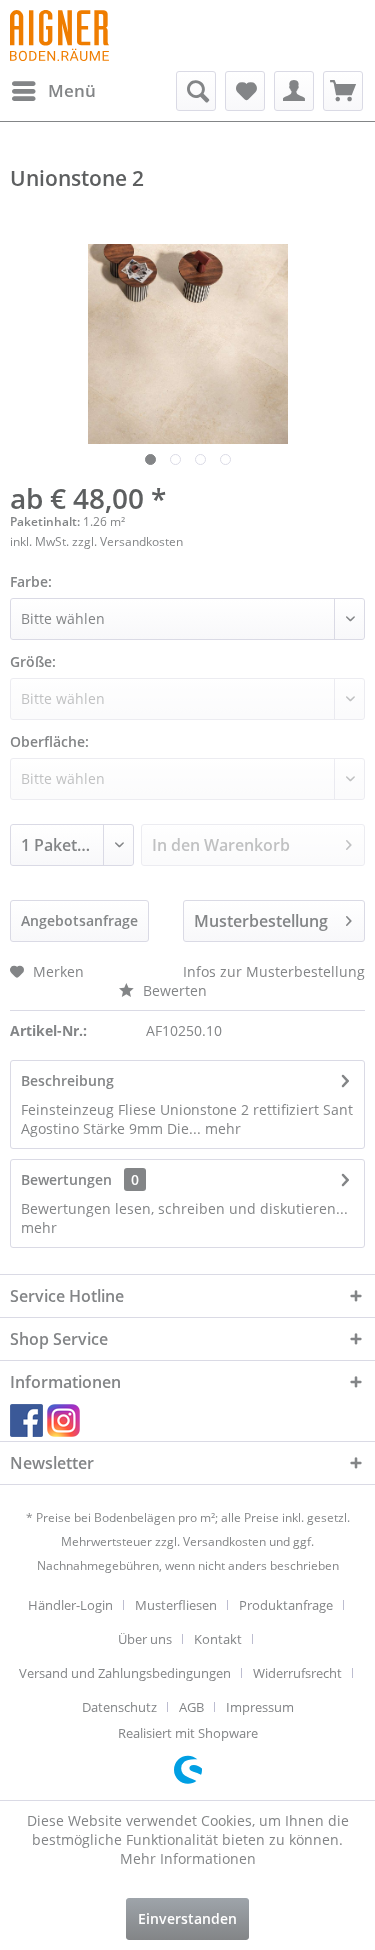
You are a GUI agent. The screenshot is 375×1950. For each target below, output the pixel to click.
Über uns (145, 1639)
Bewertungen (66, 1179)
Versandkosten (224, 1541)
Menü (72, 90)
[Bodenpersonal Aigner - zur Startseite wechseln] (59, 35)
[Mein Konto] (294, 91)
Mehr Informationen (188, 1858)
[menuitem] (53, 91)
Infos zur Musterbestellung (274, 971)
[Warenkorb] (343, 91)
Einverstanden (187, 1918)
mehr (221, 1128)
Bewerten (173, 990)
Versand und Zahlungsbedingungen (125, 1673)
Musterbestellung (261, 921)
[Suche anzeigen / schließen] (196, 91)
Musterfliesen (176, 1605)
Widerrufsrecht (297, 1673)
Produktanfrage (286, 1605)
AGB (191, 1707)
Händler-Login (70, 1605)
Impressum (260, 1707)
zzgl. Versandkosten (127, 541)
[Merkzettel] (245, 91)
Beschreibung (67, 1080)
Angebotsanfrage (79, 920)
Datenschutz (119, 1707)
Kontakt (218, 1639)
